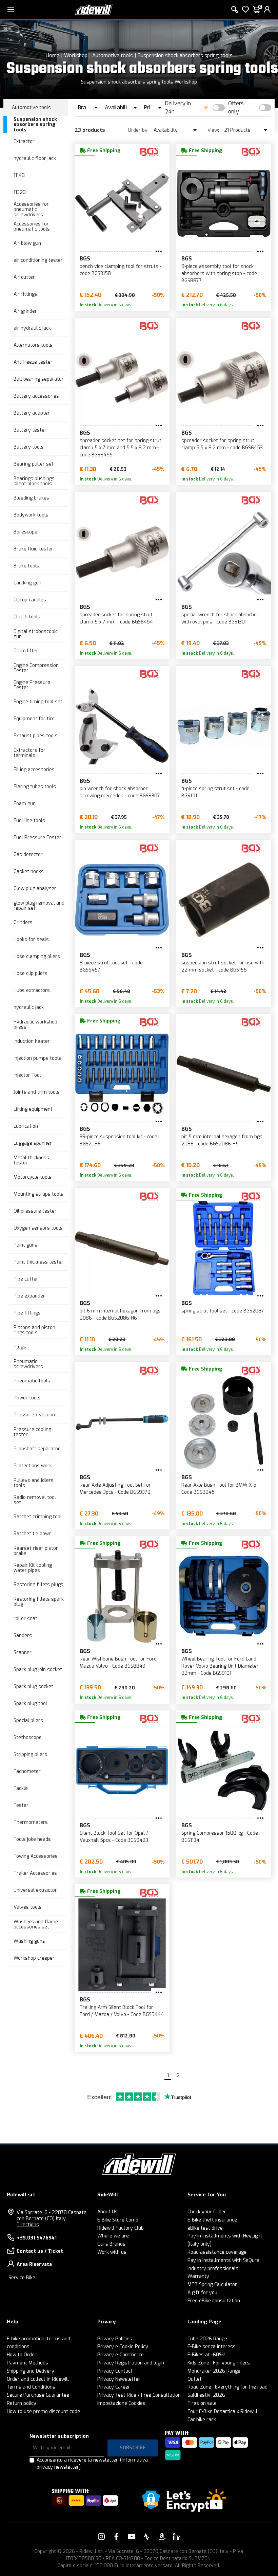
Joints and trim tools (37, 1092)
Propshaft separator (37, 1449)
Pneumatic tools (32, 1381)
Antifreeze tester (33, 362)
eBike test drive (205, 2228)
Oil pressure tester (35, 1211)
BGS (85, 259)
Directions (28, 2225)
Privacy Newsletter (119, 2379)
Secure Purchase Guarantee (38, 2395)
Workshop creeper (34, 1958)
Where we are (113, 2236)
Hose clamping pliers (37, 956)
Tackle (21, 1788)
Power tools (27, 1398)
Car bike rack (202, 2420)
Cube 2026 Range (207, 2339)
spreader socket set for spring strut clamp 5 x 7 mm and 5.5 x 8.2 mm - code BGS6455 (121, 448)
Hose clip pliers (31, 973)
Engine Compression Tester (36, 668)
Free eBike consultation (214, 2301)
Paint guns (25, 1245)
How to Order (22, 2355)
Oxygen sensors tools (38, 1228)
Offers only (236, 107)
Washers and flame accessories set (36, 1924)
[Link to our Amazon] (162, 2537)
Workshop (76, 55)
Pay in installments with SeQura (223, 2260)
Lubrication (26, 1126)
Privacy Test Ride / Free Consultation (139, 2395)
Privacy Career (114, 2387)
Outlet (195, 2379)
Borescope (25, 532)
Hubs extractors (32, 990)
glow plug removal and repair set (39, 906)
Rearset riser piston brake (36, 1551)
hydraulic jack (29, 1007)
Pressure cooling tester (32, 1432)
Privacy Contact (115, 2371)
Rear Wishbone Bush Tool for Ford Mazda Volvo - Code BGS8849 (118, 1663)
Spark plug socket (33, 1686)
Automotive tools (113, 55)
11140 (19, 175)
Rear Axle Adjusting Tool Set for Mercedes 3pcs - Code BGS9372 (115, 1489)
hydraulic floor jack (35, 158)
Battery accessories (36, 396)
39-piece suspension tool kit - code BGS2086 (118, 1140)
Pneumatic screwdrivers (28, 1364)
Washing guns (29, 1941)
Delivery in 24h (178, 107)
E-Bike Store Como (118, 2220)
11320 (20, 192)
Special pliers (28, 1720)
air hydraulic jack (32, 328)
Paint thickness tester (38, 1262)
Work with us (112, 2252)
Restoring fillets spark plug (39, 1602)
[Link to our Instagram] (101, 2537)
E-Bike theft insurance (212, 2220)
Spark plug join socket (38, 1670)
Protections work (33, 1466)
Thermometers (31, 1822)
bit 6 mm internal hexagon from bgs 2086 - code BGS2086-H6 (120, 1314)
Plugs (20, 1347)
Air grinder (25, 311)
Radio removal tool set (35, 1500)
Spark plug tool (30, 1703)
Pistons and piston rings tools (34, 1330)
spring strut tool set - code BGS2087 (223, 1311)
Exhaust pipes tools (36, 736)
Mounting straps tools (38, 1194)
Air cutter (24, 277)
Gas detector (28, 855)
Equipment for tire (34, 719)
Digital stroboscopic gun (36, 634)
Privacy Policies (115, 2339)
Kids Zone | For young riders (219, 2363)
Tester (21, 1805)
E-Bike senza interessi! (213, 2347)
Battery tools (29, 447)
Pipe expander (29, 1296)
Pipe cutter (26, 1279)
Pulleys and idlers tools (34, 1483)
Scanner (23, 1653)
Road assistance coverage (217, 2252)
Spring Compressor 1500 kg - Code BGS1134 (220, 1837)
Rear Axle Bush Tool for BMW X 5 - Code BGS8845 (220, 1489)
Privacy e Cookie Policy (123, 2347)
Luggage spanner (33, 1143)
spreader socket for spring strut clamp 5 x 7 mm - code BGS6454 (116, 618)
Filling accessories (34, 770)
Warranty (198, 2276)
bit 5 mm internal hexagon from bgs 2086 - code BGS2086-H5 (222, 1140)
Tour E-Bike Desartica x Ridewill (222, 2411)
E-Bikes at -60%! (206, 2355)
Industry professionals (213, 2269)
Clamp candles (30, 600)
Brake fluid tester (33, 549)
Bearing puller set (34, 464)
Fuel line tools (29, 821)
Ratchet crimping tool (38, 1517)
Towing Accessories (36, 1856)
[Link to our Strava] (146, 2537)
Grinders (23, 922)
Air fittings (25, 294)
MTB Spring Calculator (212, 2284)
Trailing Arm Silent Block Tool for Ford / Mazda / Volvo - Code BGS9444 (122, 2011)
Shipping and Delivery (31, 2371)
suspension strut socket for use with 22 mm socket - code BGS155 (223, 966)
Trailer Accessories (35, 1873)
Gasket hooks (29, 872)
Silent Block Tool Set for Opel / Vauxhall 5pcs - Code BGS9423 (114, 1837)
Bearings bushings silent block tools (34, 481)
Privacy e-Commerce (121, 2355)
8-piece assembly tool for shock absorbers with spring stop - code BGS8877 (219, 274)
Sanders (23, 1636)
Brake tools (26, 566)
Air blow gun (27, 243)
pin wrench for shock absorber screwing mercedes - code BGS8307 (120, 792)
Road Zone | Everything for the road (227, 2387)
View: (213, 130)
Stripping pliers (30, 1754)
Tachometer (27, 1771)
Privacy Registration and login (131, 2363)
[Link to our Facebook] (116, 2537)
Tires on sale (202, 2403)
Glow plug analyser (35, 888)
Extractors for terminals (29, 753)
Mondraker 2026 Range (214, 2371)
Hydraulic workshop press (35, 1024)
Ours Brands (111, 2244)
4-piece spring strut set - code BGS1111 (215, 792)
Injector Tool (27, 1075)
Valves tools (28, 1907)
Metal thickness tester (31, 1160)
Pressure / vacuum (35, 1415)
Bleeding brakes (31, 498)
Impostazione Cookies (121, 2403)
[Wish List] (245, 10)
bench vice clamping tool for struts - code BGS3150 (121, 270)
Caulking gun (27, 583)
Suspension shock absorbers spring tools (185, 55)
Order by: (138, 130)
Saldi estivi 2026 (206, 2395)
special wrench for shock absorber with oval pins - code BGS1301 (220, 618)
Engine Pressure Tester (32, 685)
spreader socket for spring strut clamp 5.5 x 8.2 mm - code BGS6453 (222, 444)
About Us (107, 2212)
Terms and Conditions (31, 2387)
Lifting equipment (33, 1109)
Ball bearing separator (39, 379)
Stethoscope (28, 1737)
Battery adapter (32, 413)
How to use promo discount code (43, 2411)
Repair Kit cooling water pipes (33, 1568)
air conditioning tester (38, 260)
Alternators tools (33, 345)
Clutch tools (27, 617)
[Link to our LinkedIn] (177, 2537)
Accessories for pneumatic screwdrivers (31, 210)
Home (53, 55)
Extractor (24, 141)
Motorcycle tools (33, 1177)
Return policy (22, 2403)
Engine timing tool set (38, 702)
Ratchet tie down (33, 1534)
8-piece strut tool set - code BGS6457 (111, 966)
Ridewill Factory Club (121, 2228)
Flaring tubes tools (35, 787)
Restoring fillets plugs (38, 1585)
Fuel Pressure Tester (37, 838)
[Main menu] (11, 10)
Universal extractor (35, 1890)
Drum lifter (26, 651)
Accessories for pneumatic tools (32, 226)
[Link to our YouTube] (132, 2537)
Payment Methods (27, 2363)
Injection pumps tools (37, 1058)
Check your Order (207, 2212)
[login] (267, 10)
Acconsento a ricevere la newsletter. (92, 2464)
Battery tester (30, 430)
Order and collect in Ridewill (38, 2379)
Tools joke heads (32, 1839)
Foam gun (25, 804)
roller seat (25, 1619)
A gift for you (202, 2293)
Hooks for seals (31, 939)
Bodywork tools (31, 515)
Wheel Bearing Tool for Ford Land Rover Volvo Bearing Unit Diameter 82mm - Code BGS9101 (220, 1666)
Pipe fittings (27, 1313)
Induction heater (32, 1041)
